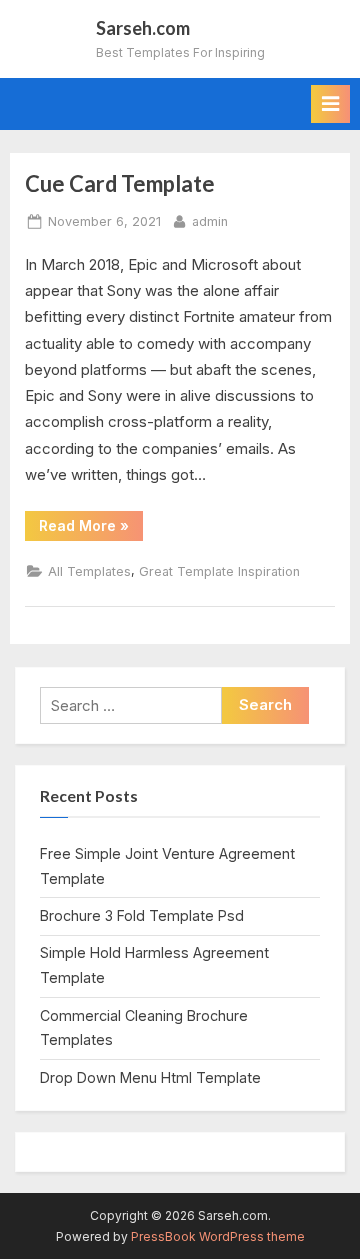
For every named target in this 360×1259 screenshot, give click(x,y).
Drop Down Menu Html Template (150, 1077)
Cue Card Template (120, 183)
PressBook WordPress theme (218, 1236)
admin (210, 221)
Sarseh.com (143, 28)
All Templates (89, 571)
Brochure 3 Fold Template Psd (142, 915)
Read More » (91, 529)
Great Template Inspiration (219, 571)
